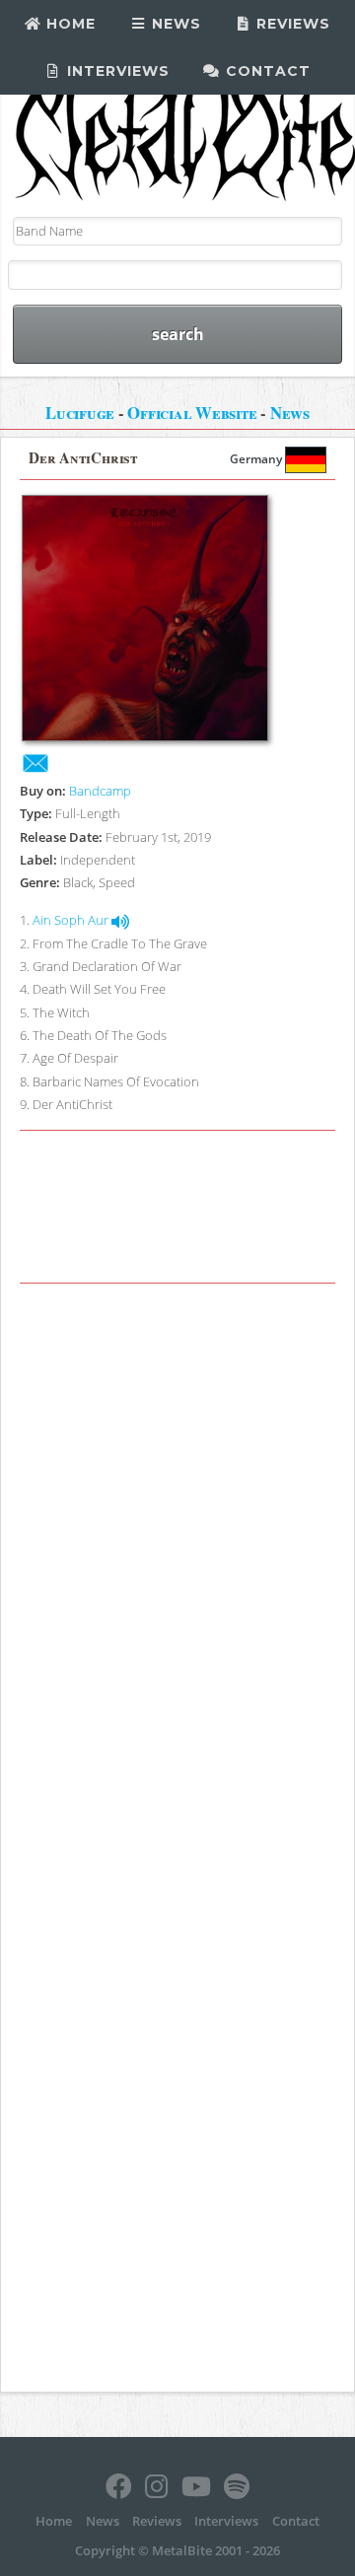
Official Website (192, 413)
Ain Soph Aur (72, 920)
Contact (266, 71)
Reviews (291, 24)
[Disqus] (177, 1566)
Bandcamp (100, 791)
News (174, 24)
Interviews (116, 71)
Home (69, 24)
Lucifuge (80, 413)
